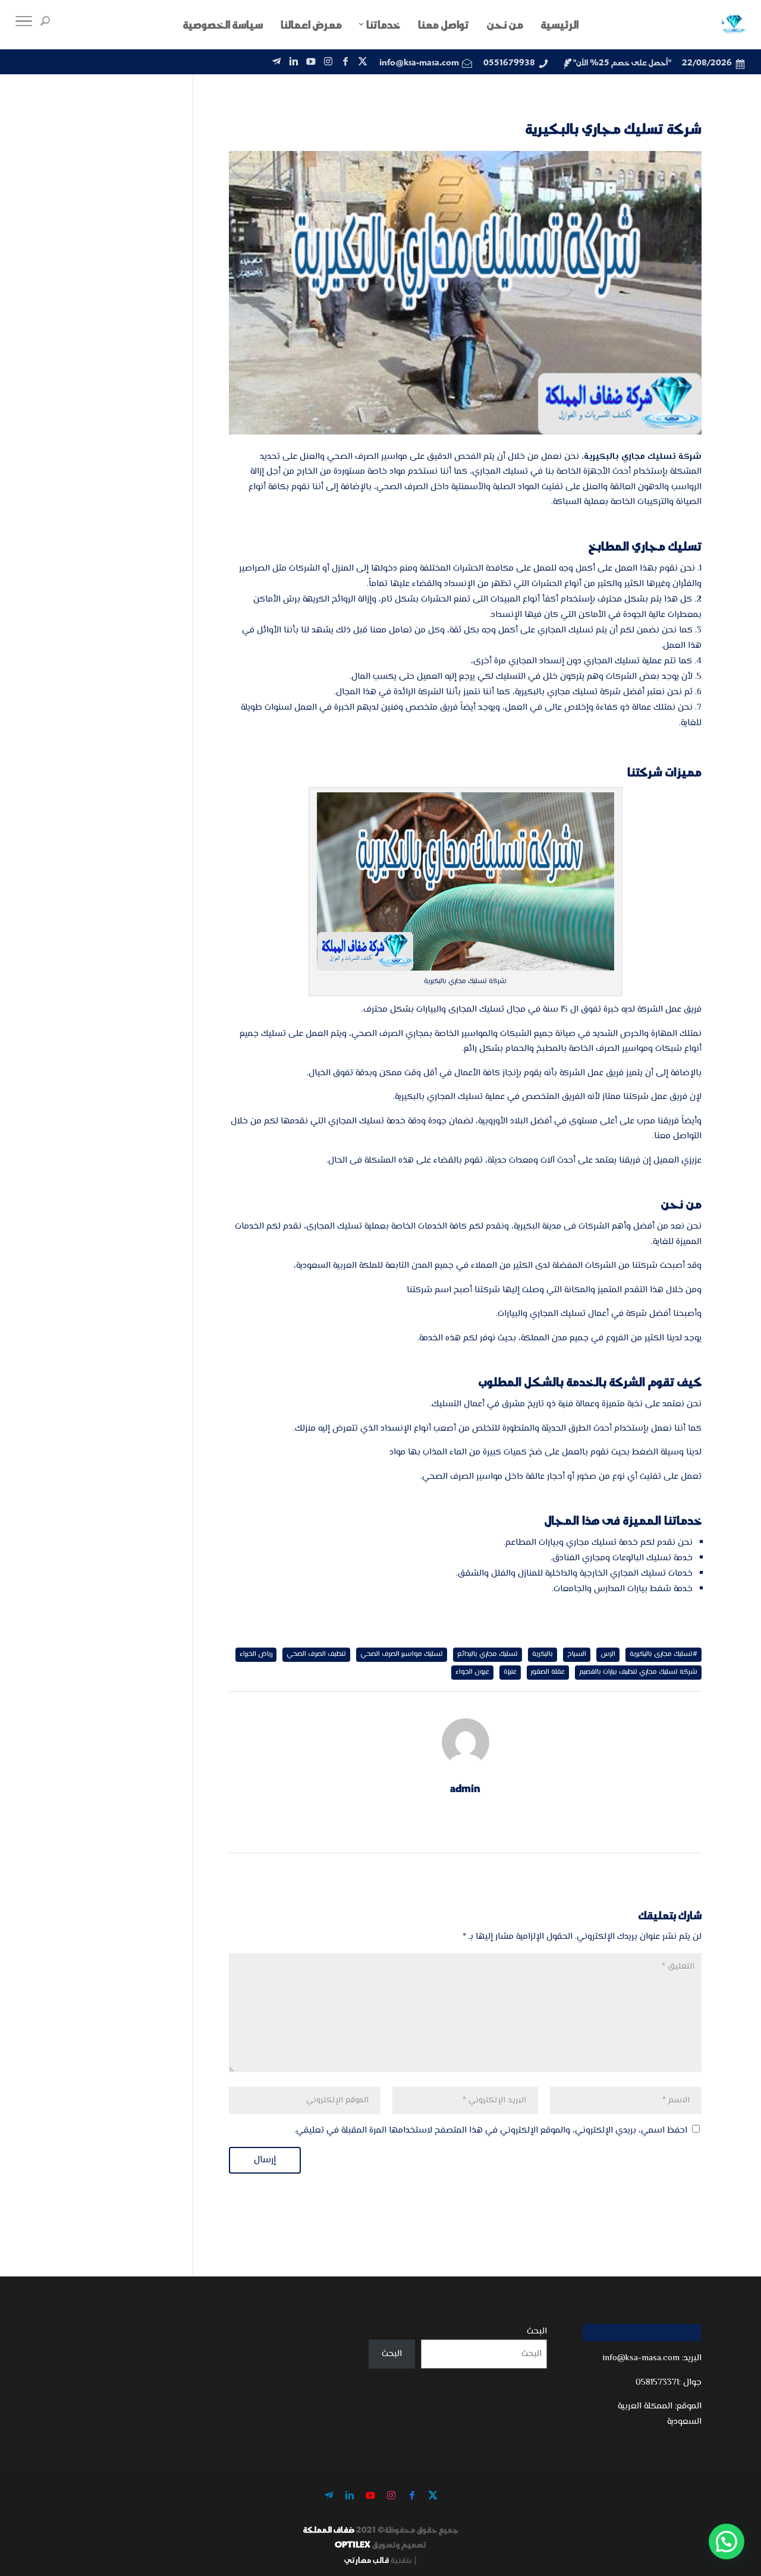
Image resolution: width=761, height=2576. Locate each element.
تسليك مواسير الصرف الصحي (402, 1654)
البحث (537, 2331)
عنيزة (510, 1672)
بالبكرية (543, 1654)
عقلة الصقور (548, 1672)
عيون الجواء (472, 1672)
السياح (577, 1654)
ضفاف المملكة (329, 2529)
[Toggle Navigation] (24, 24)
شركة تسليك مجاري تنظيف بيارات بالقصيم (638, 1672)
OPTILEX (353, 2544)
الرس (608, 1654)
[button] (727, 2542)
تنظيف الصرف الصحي (316, 1654)
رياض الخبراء (256, 1654)
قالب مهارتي (367, 2560)
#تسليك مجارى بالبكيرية (663, 1654)
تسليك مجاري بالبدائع (488, 1654)
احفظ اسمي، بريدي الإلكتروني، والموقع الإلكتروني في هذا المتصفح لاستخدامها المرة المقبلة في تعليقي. (491, 2131)
